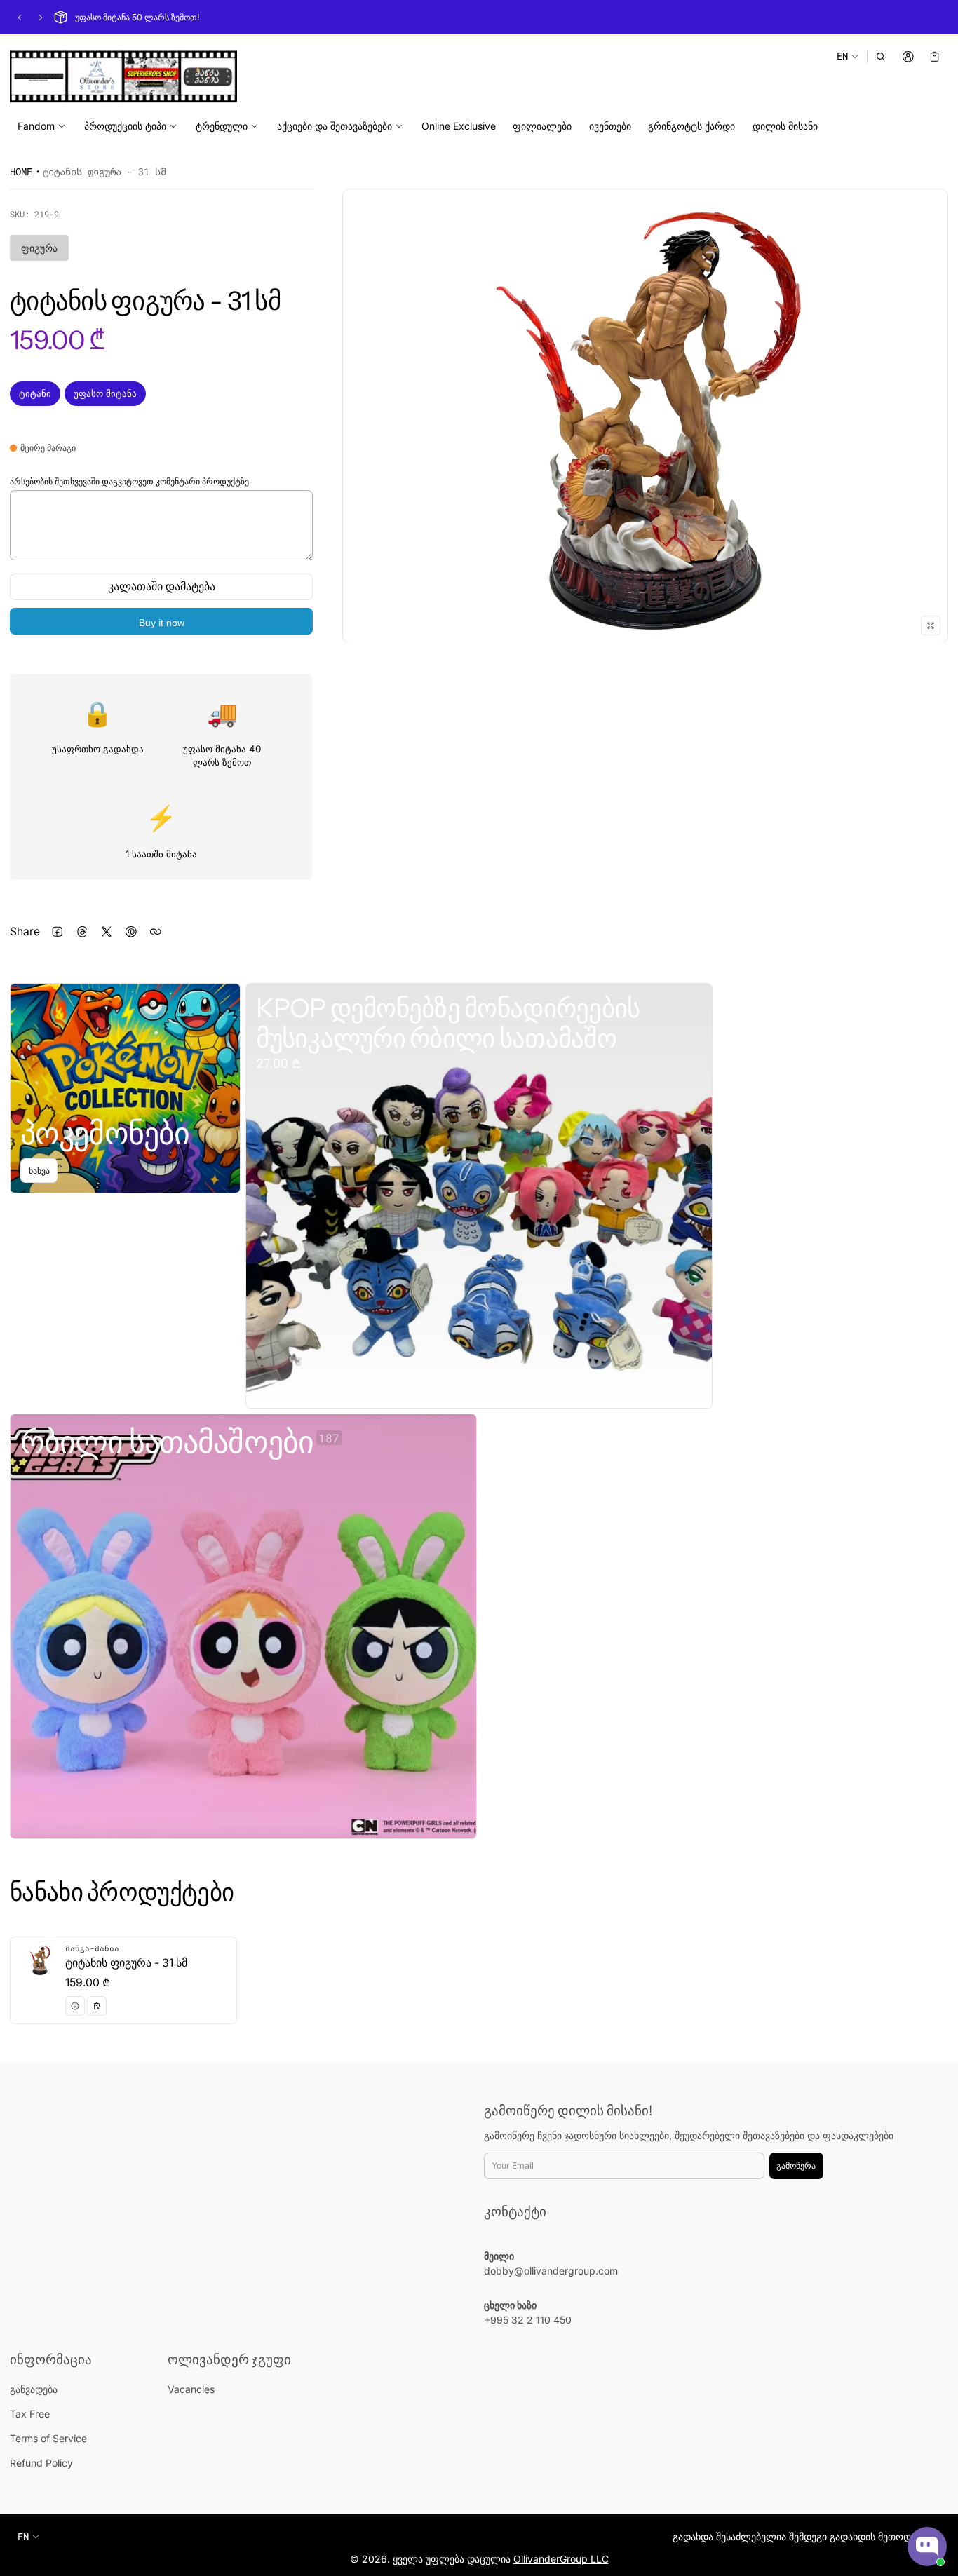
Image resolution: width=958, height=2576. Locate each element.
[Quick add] (97, 2006)
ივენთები (610, 126)
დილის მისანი (785, 126)
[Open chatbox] (927, 2547)
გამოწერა (796, 2165)
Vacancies (191, 2389)
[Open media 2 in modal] (645, 416)
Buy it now (162, 623)
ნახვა (39, 1171)
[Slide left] (20, 18)
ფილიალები (542, 126)
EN (842, 56)
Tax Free (30, 2414)
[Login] (908, 56)
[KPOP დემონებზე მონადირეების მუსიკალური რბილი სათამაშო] (479, 1196)
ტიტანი (35, 393)
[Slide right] (41, 18)
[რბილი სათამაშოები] (243, 1626)
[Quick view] (75, 2006)
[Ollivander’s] (123, 76)
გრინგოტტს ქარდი (691, 126)
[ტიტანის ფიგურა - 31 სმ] (123, 1980)
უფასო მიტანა (105, 393)
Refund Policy (41, 2463)
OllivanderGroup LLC (561, 2559)
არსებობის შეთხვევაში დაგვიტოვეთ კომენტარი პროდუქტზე (129, 481)
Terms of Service (48, 2438)
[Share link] (155, 931)
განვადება (34, 2389)
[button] (881, 56)
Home (21, 171)
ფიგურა (39, 248)
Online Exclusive (459, 126)
